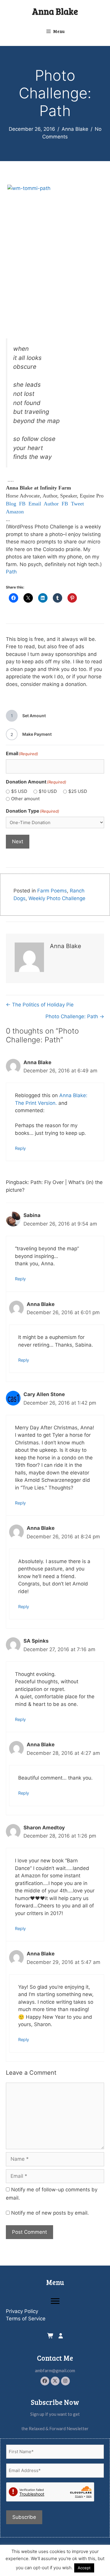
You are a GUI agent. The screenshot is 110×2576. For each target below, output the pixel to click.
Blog (11, 504)
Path (11, 572)
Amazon (15, 512)
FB (22, 504)
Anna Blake (55, 11)
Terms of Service (26, 2319)
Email (35, 504)
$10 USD (48, 791)
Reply (20, 1148)
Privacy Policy (22, 2311)
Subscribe (24, 2517)
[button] (45, 2381)
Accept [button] (84, 2568)
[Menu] (55, 2301)
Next (18, 841)
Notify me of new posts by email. (50, 2213)
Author (51, 504)
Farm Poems (52, 891)
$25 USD (78, 791)
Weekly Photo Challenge (57, 898)
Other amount (25, 799)
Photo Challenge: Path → (75, 1016)
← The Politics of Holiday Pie (40, 1005)
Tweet (77, 504)
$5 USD (19, 791)
